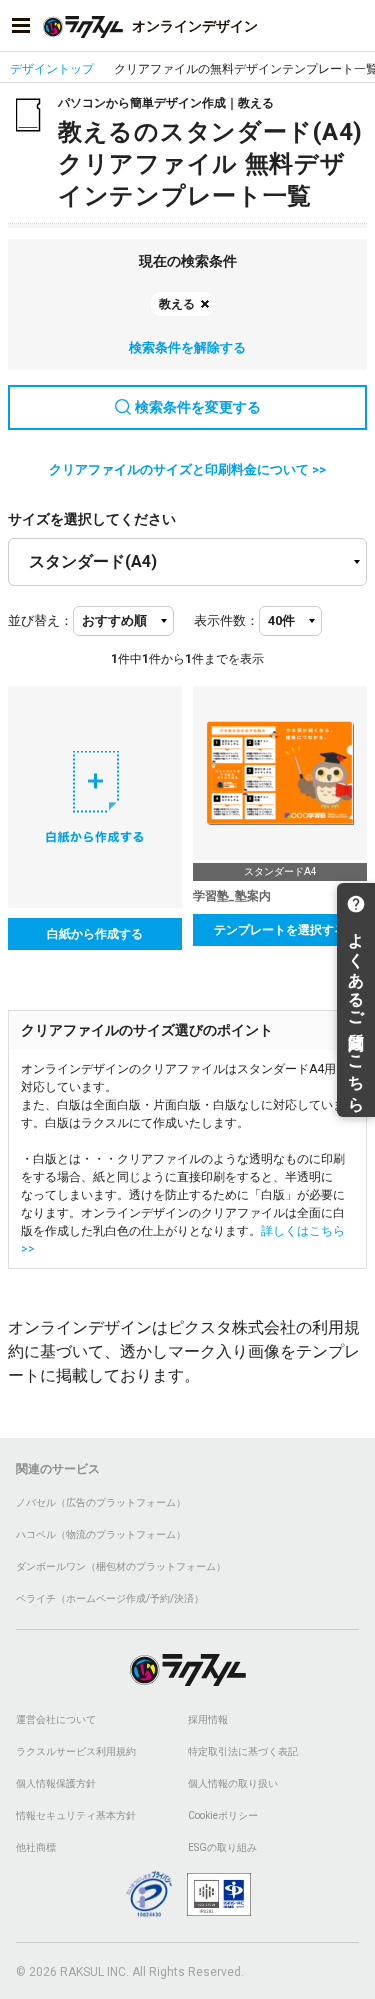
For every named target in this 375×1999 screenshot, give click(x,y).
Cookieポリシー (223, 1815)
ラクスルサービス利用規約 (76, 1751)
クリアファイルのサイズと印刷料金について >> (187, 469)
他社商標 (36, 1847)
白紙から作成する (95, 934)
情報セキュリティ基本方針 (76, 1815)
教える (177, 304)
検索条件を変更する (198, 407)
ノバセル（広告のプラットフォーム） (101, 1502)
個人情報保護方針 (56, 1783)
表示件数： (226, 620)
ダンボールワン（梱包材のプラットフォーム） (121, 1566)
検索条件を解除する (187, 347)
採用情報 (208, 1719)
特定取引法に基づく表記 (243, 1751)
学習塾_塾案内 (232, 896)
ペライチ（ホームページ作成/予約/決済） (110, 1598)
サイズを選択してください (92, 519)
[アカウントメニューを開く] (354, 26)
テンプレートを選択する (280, 930)
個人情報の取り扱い (233, 1783)
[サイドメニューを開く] (21, 26)
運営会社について (56, 1719)
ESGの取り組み (222, 1847)
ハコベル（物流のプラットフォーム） (101, 1534)
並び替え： (40, 620)
